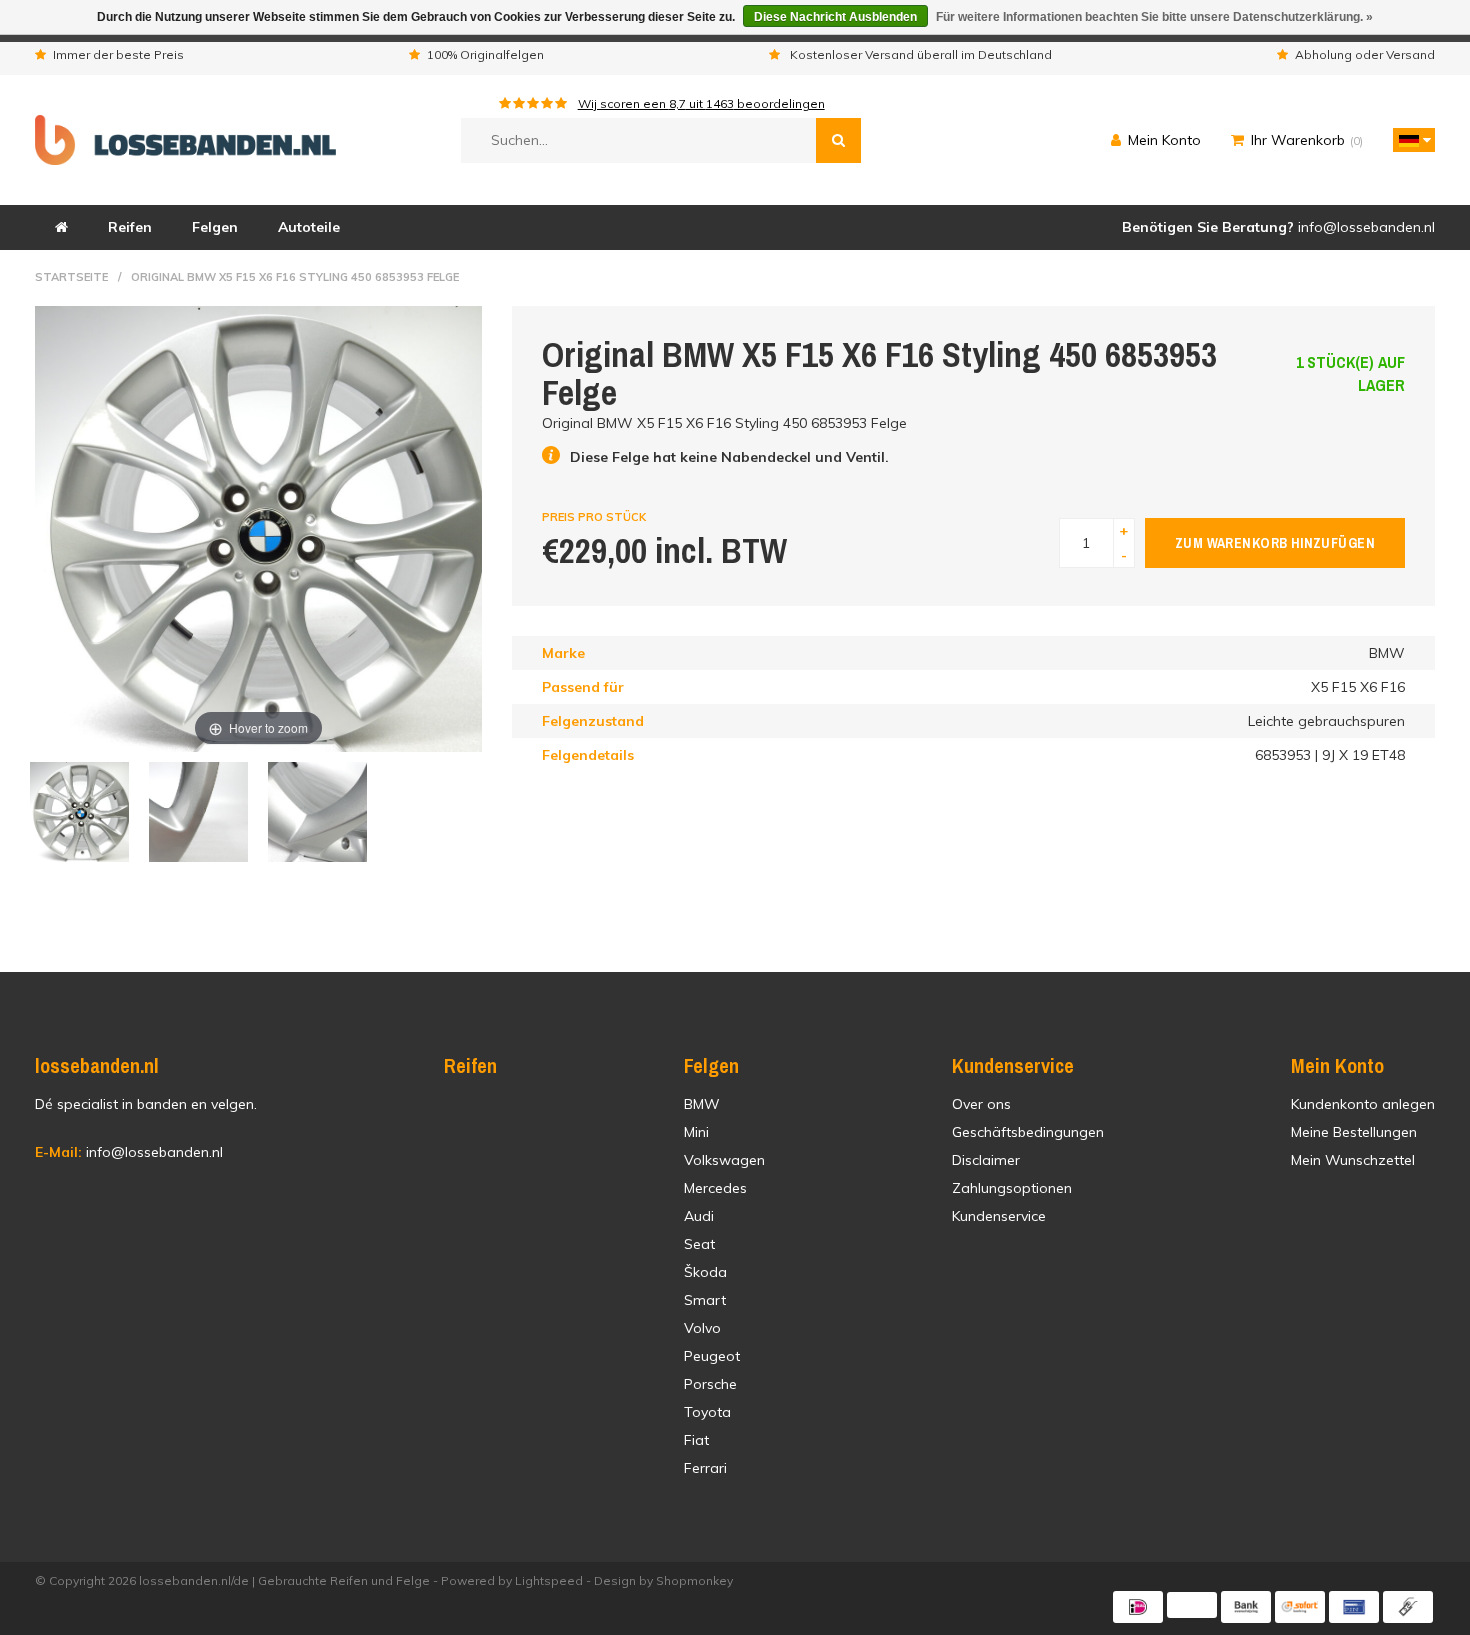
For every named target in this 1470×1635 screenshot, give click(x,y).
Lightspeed (549, 1580)
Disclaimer (986, 1160)
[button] (1409, 140)
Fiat (696, 1440)
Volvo (702, 1328)
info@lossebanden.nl (129, 1152)
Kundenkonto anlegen (1363, 1104)
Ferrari (705, 1468)
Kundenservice (999, 1216)
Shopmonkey (694, 1580)
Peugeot (712, 1356)
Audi (699, 1216)
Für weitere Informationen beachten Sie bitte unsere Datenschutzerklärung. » (1154, 17)
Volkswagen (724, 1160)
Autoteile (309, 227)
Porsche (710, 1384)
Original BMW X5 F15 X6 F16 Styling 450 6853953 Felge (295, 277)
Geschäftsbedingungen (1028, 1132)
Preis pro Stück (594, 517)
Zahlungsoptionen (1012, 1188)
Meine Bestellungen (1354, 1132)
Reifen (130, 227)
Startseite (71, 277)
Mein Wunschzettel (1353, 1160)
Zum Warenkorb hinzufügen (1275, 543)
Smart (705, 1300)
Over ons (981, 1104)
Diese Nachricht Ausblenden (835, 17)
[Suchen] (838, 140)
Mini (696, 1132)
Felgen (215, 227)
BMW (702, 1104)
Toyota (707, 1412)
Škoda (705, 1272)
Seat (699, 1244)
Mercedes (715, 1188)
